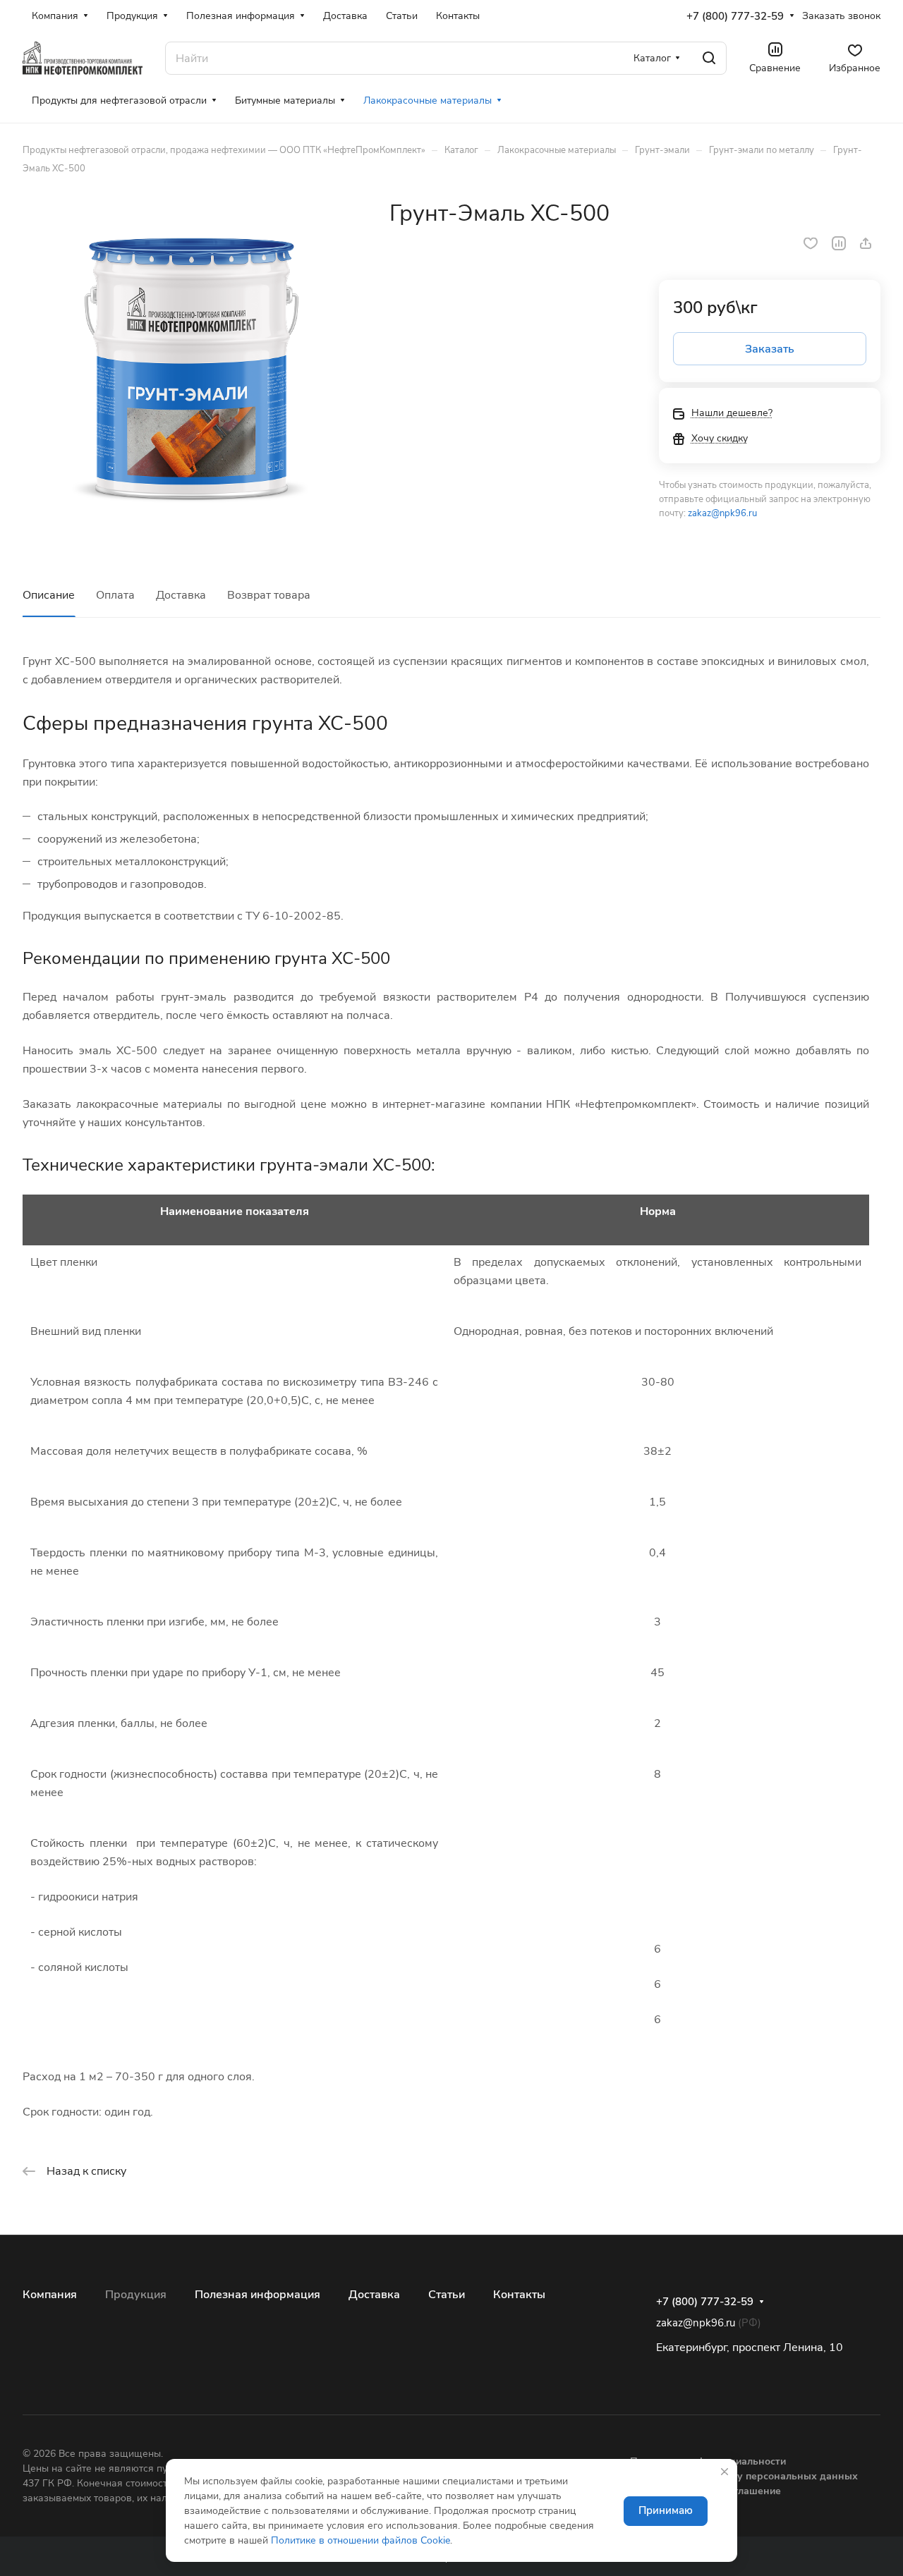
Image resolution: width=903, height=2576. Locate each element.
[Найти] (709, 58)
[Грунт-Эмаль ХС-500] (192, 368)
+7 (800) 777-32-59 (735, 16)
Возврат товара (269, 595)
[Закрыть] (725, 2472)
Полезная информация (257, 2295)
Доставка (181, 595)
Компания (50, 2295)
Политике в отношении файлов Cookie (360, 2540)
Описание (49, 595)
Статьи (447, 2295)
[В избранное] (811, 243)
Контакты (519, 2295)
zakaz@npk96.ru (722, 513)
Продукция (136, 2295)
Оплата (115, 595)
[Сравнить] (839, 243)
